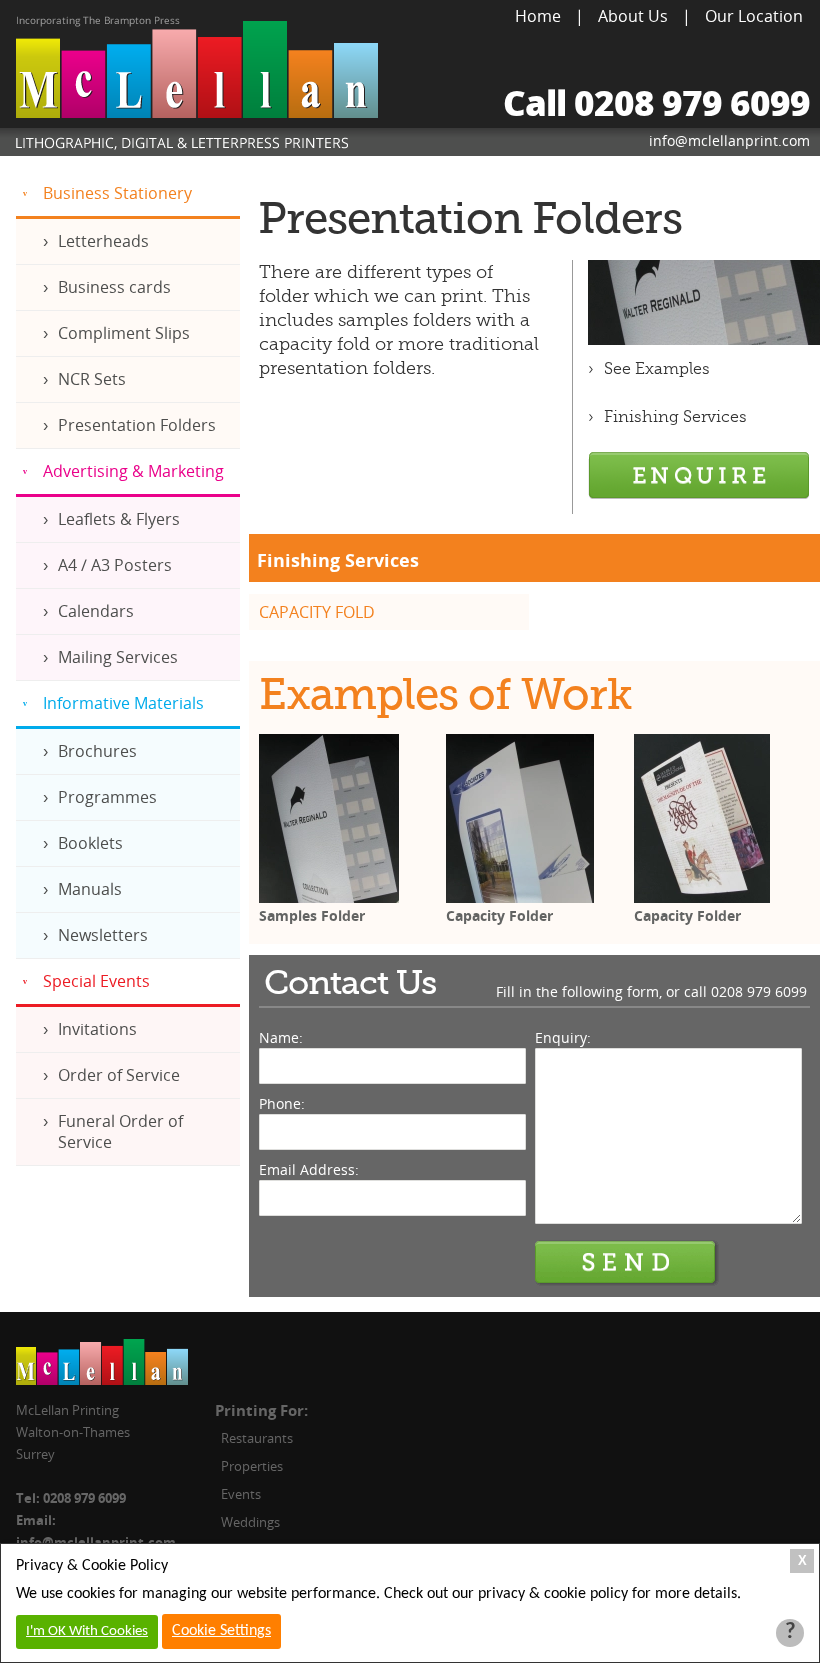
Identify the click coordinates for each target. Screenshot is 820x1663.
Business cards (114, 287)
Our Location (754, 16)
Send (627, 1263)
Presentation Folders (137, 425)
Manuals (90, 889)
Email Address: (309, 1169)
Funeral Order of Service (120, 1131)
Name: (281, 1037)
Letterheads (103, 241)
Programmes (107, 797)
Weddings (250, 1522)
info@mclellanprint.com (729, 140)
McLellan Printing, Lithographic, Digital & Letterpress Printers (197, 86)
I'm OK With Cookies (87, 1631)
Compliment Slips (124, 333)
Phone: (282, 1103)
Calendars (96, 611)
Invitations (97, 1029)
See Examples (657, 369)
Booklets (90, 843)
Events (241, 1494)
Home (538, 16)
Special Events (96, 981)
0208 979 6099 (759, 991)
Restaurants (257, 1438)
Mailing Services (118, 657)
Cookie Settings (221, 1631)
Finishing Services (675, 417)
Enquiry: (563, 1037)
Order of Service (119, 1075)
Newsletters (103, 935)
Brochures (97, 751)
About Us (633, 16)
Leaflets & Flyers (119, 519)
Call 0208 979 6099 (656, 102)
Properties (252, 1466)
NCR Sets (92, 379)
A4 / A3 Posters (115, 565)
